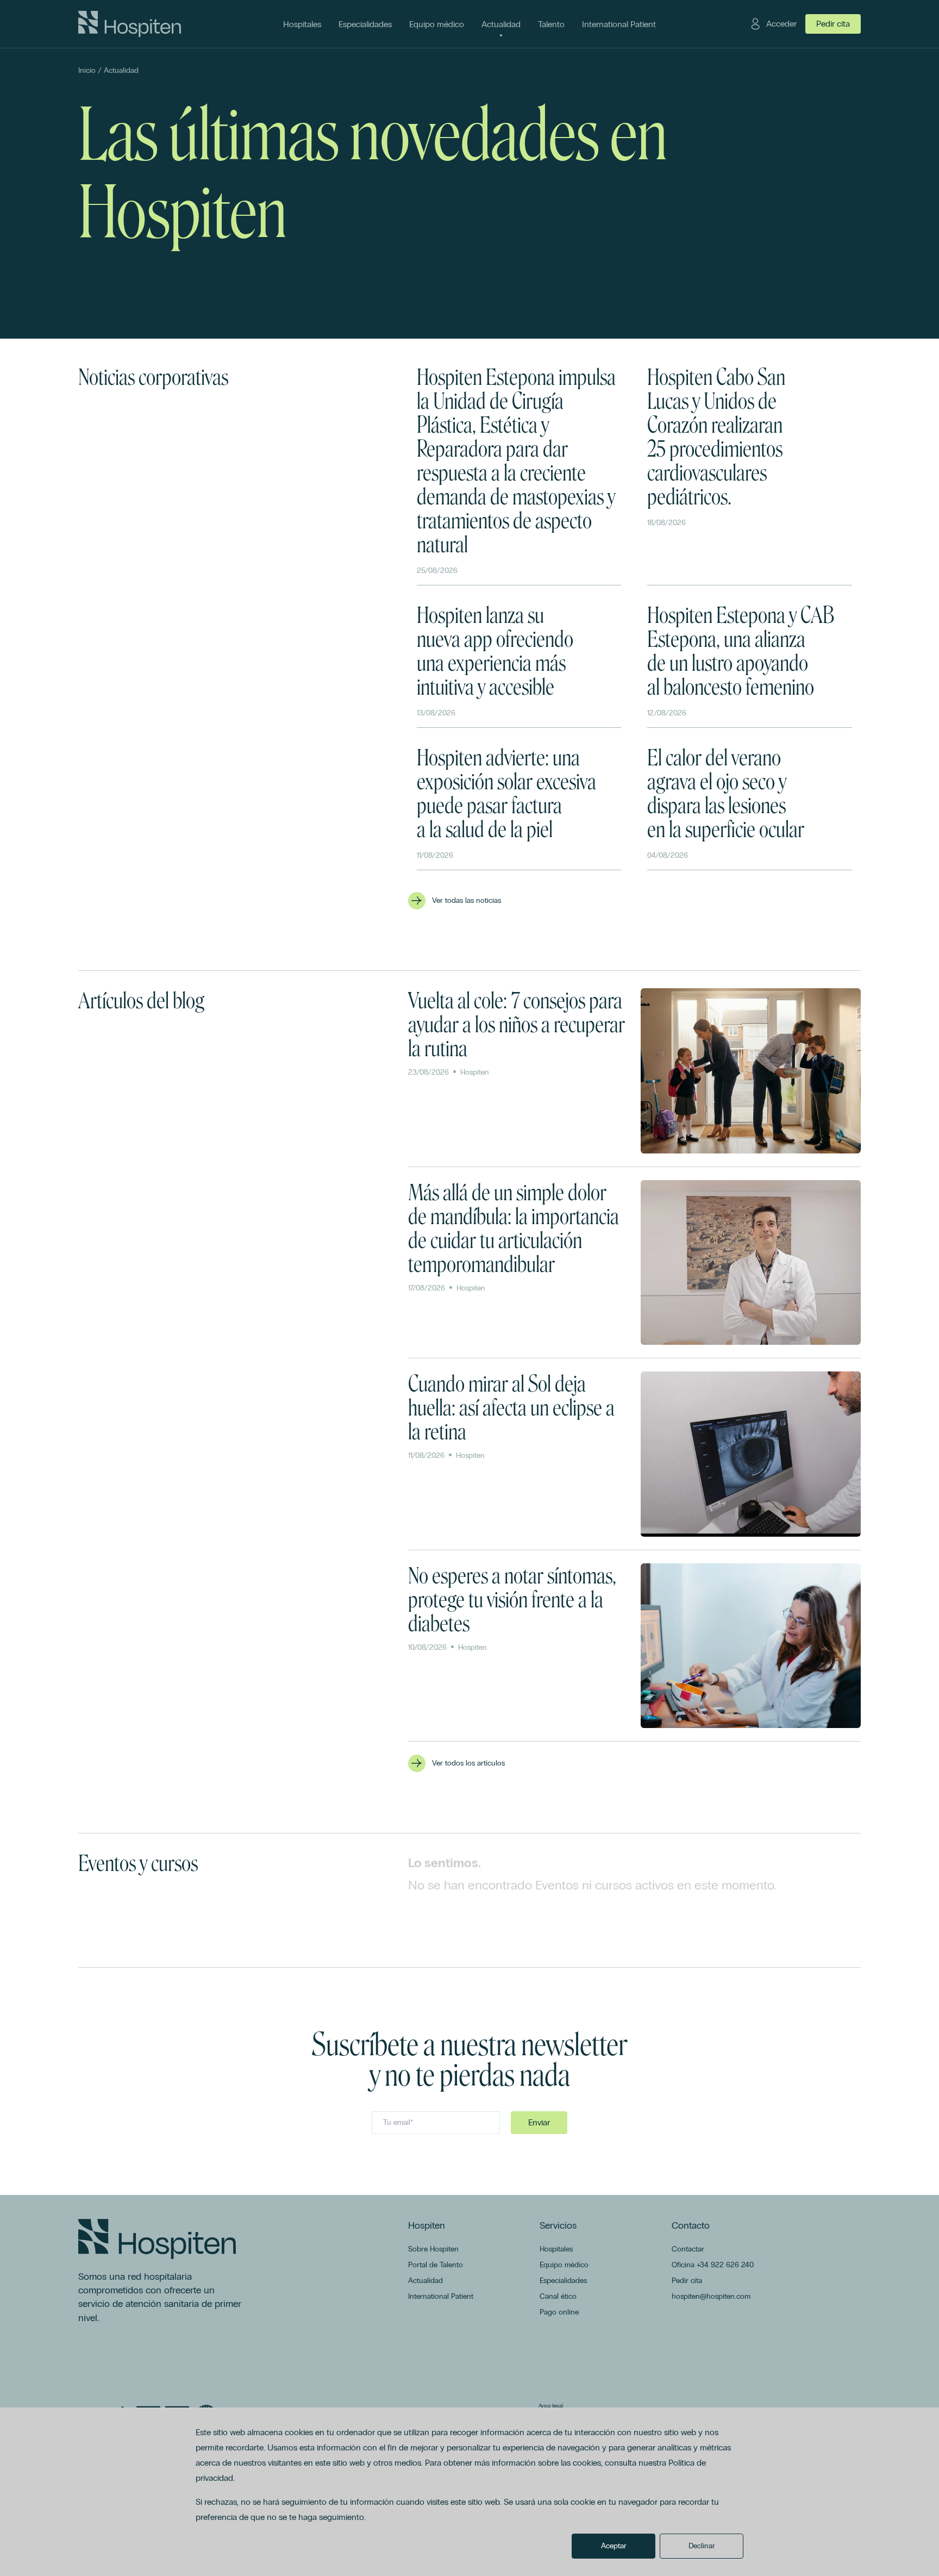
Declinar (702, 2546)
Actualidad (121, 70)
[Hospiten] (130, 24)
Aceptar (614, 2546)
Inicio (87, 70)
